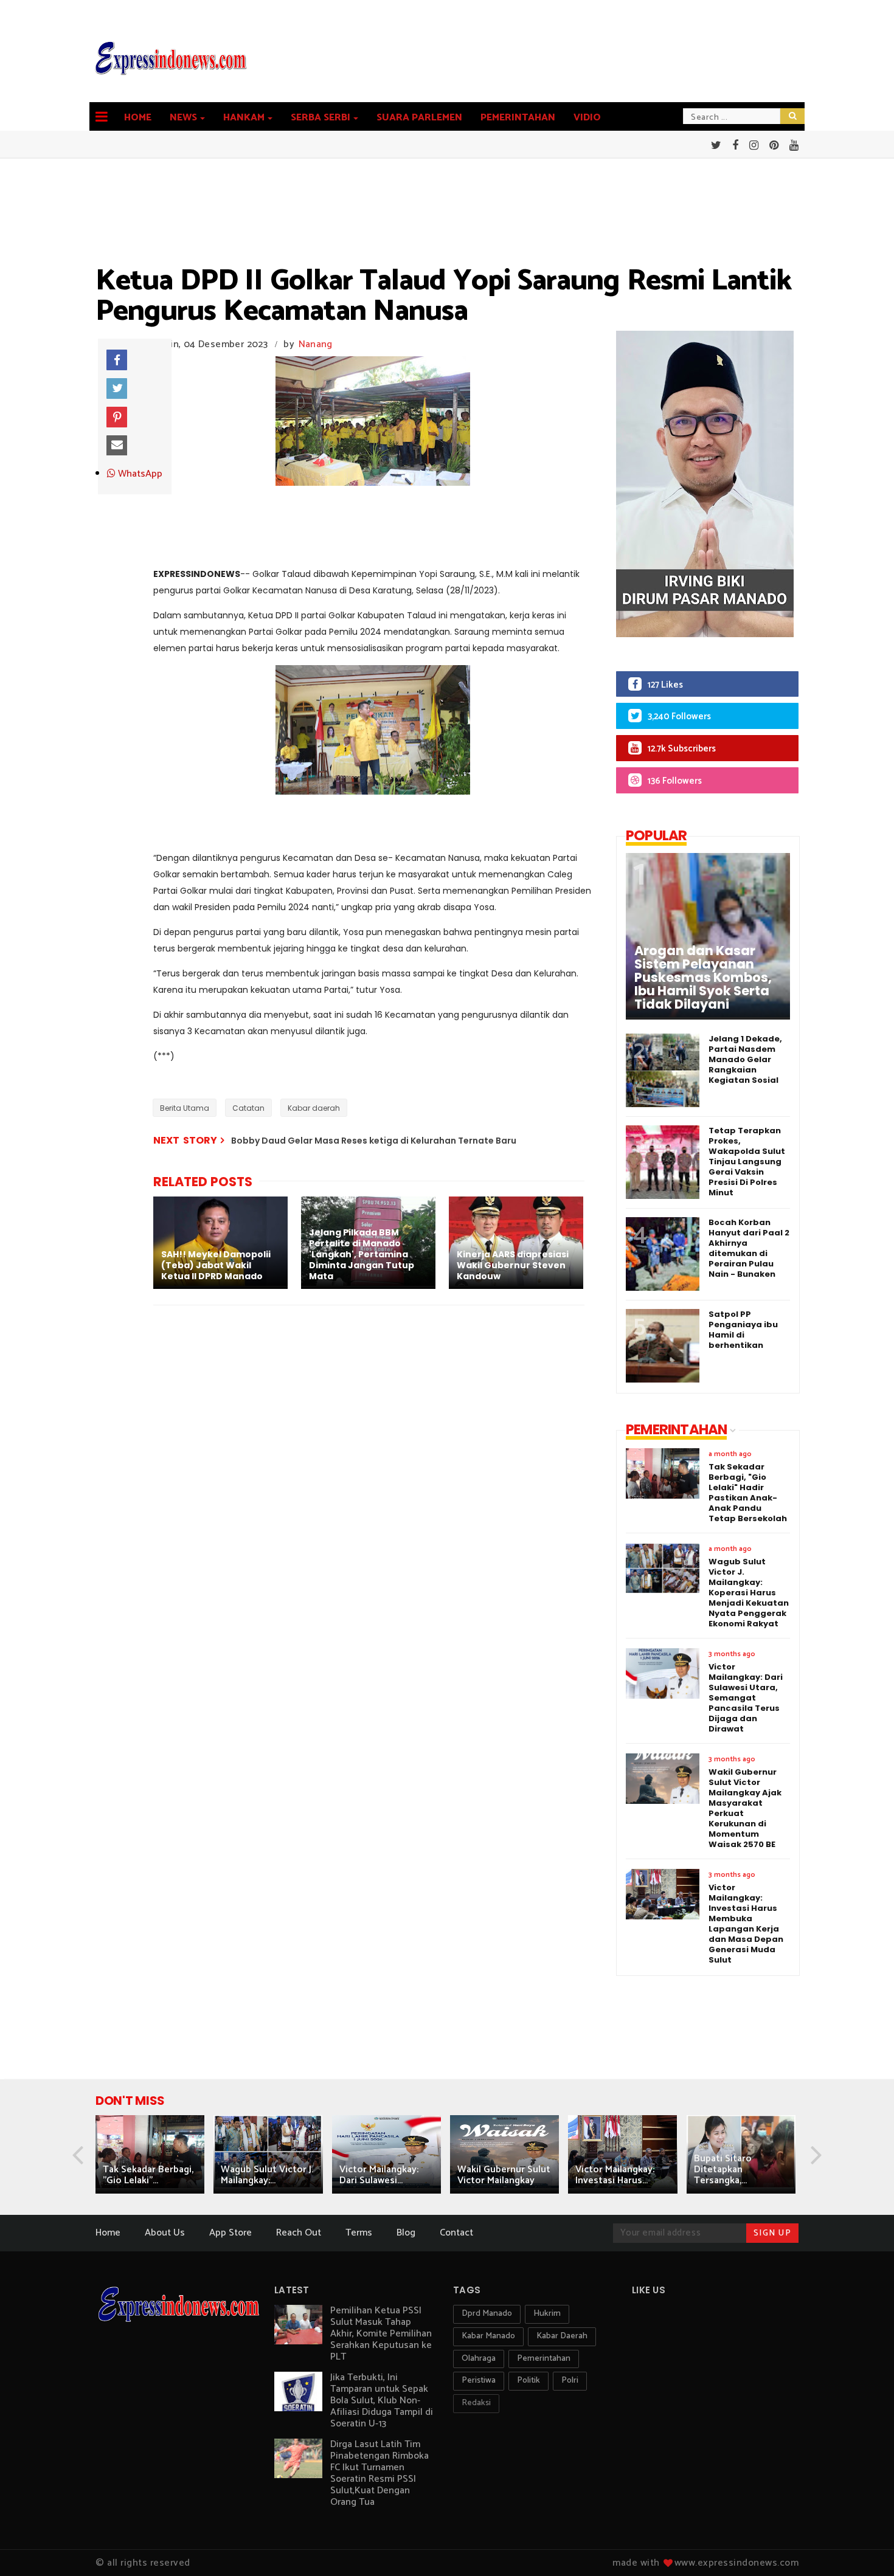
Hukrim (547, 2314)
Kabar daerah (314, 1108)
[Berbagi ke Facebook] (117, 360)
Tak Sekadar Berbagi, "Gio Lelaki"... (148, 2175)
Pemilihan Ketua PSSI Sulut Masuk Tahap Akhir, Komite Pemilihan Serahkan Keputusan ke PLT (381, 2334)
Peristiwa (479, 2381)
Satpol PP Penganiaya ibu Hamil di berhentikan (743, 1330)
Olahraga (479, 2359)
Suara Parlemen (419, 118)
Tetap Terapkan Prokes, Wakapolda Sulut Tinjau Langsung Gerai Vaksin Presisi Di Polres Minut (747, 1162)
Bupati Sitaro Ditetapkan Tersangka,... (723, 2170)
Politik (528, 2381)
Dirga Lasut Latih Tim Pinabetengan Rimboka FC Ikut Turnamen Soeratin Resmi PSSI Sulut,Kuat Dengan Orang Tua (379, 2473)
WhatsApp (139, 474)
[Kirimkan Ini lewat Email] (117, 446)
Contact (456, 2233)
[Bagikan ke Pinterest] (117, 417)
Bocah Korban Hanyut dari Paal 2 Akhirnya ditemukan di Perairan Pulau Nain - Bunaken (749, 1248)
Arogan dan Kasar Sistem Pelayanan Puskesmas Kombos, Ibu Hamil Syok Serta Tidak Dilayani (703, 978)
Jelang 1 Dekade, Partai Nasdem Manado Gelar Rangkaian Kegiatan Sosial (745, 1059)
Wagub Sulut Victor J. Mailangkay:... (267, 2175)
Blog (406, 2233)
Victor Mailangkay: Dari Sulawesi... (379, 2175)
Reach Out (299, 2233)
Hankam (244, 118)
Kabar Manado (488, 2336)
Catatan (248, 1108)
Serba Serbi (321, 118)
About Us (165, 2233)
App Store (230, 2233)
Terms (359, 2233)
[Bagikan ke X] (117, 388)
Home (138, 118)
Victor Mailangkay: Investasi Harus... (615, 2175)
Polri (570, 2381)
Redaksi (476, 2403)
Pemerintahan (518, 118)
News (183, 118)
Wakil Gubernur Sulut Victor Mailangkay (504, 2175)
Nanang (316, 344)
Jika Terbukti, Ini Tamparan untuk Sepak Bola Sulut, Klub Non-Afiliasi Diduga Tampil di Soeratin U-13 (382, 2401)
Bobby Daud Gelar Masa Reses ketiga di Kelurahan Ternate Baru (374, 1141)
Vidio (587, 118)
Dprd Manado (487, 2314)
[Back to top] (864, 2547)
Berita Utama (185, 1108)
